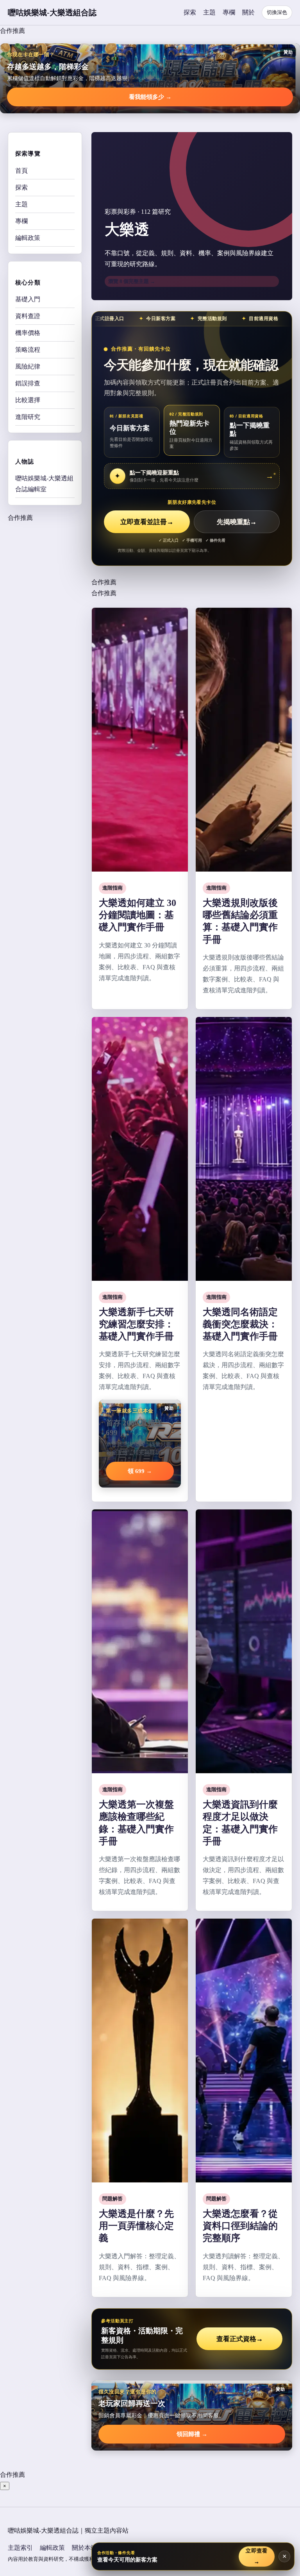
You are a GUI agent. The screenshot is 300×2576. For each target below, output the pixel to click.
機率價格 (28, 333)
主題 (209, 12)
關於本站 (84, 2548)
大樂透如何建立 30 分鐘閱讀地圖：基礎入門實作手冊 (137, 915)
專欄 (229, 12)
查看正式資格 (240, 2339)
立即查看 (256, 2556)
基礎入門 (28, 299)
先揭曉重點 (237, 522)
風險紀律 (28, 366)
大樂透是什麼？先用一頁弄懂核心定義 (136, 2226)
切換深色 (277, 12)
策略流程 (28, 350)
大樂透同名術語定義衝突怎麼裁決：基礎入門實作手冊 (240, 1324)
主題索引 (20, 2548)
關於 (248, 12)
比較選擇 (28, 400)
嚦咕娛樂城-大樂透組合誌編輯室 (44, 484)
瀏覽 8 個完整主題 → (132, 281)
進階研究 (28, 417)
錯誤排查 (28, 383)
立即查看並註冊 (147, 522)
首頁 (21, 171)
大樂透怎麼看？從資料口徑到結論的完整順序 (240, 2226)
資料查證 (28, 316)
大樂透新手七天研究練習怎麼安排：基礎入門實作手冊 (136, 1324)
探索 (190, 12)
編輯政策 (28, 238)
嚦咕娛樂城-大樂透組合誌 (52, 13)
